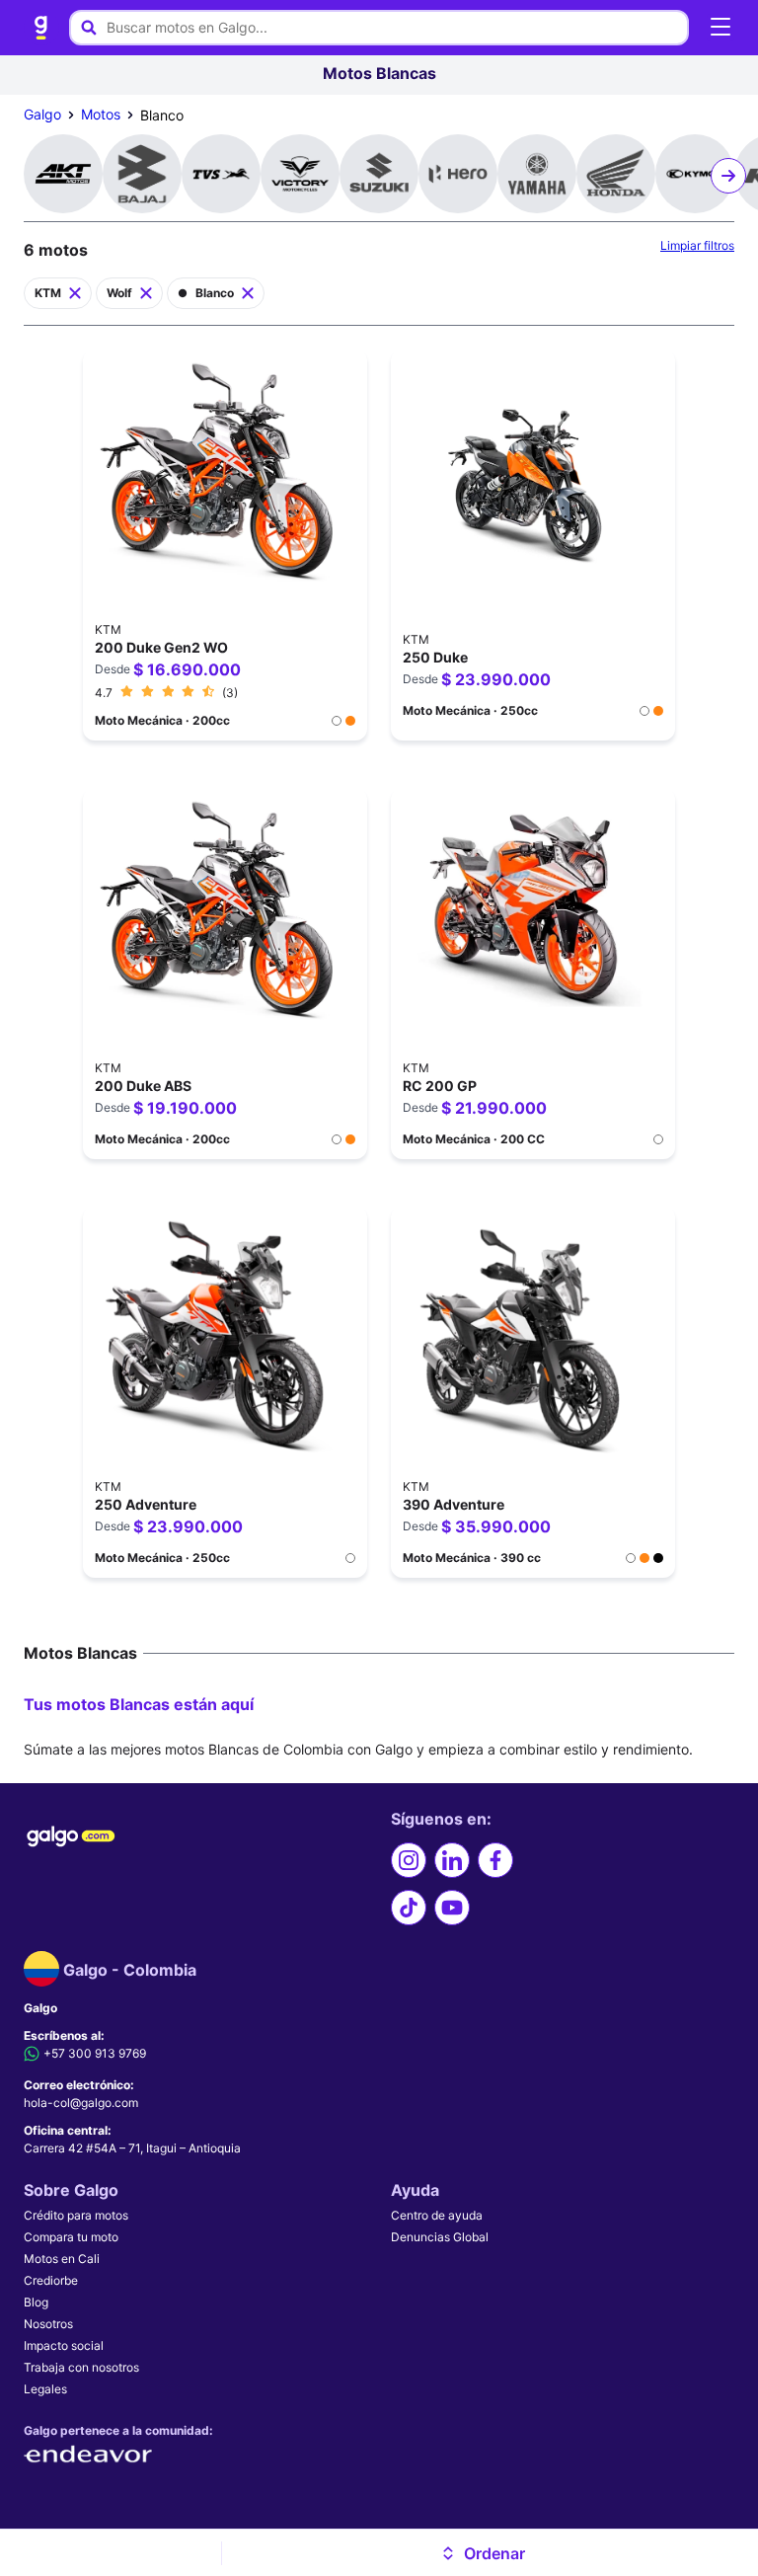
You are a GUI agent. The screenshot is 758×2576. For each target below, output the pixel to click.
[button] (482, 2553)
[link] (41, 28)
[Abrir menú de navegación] (720, 28)
